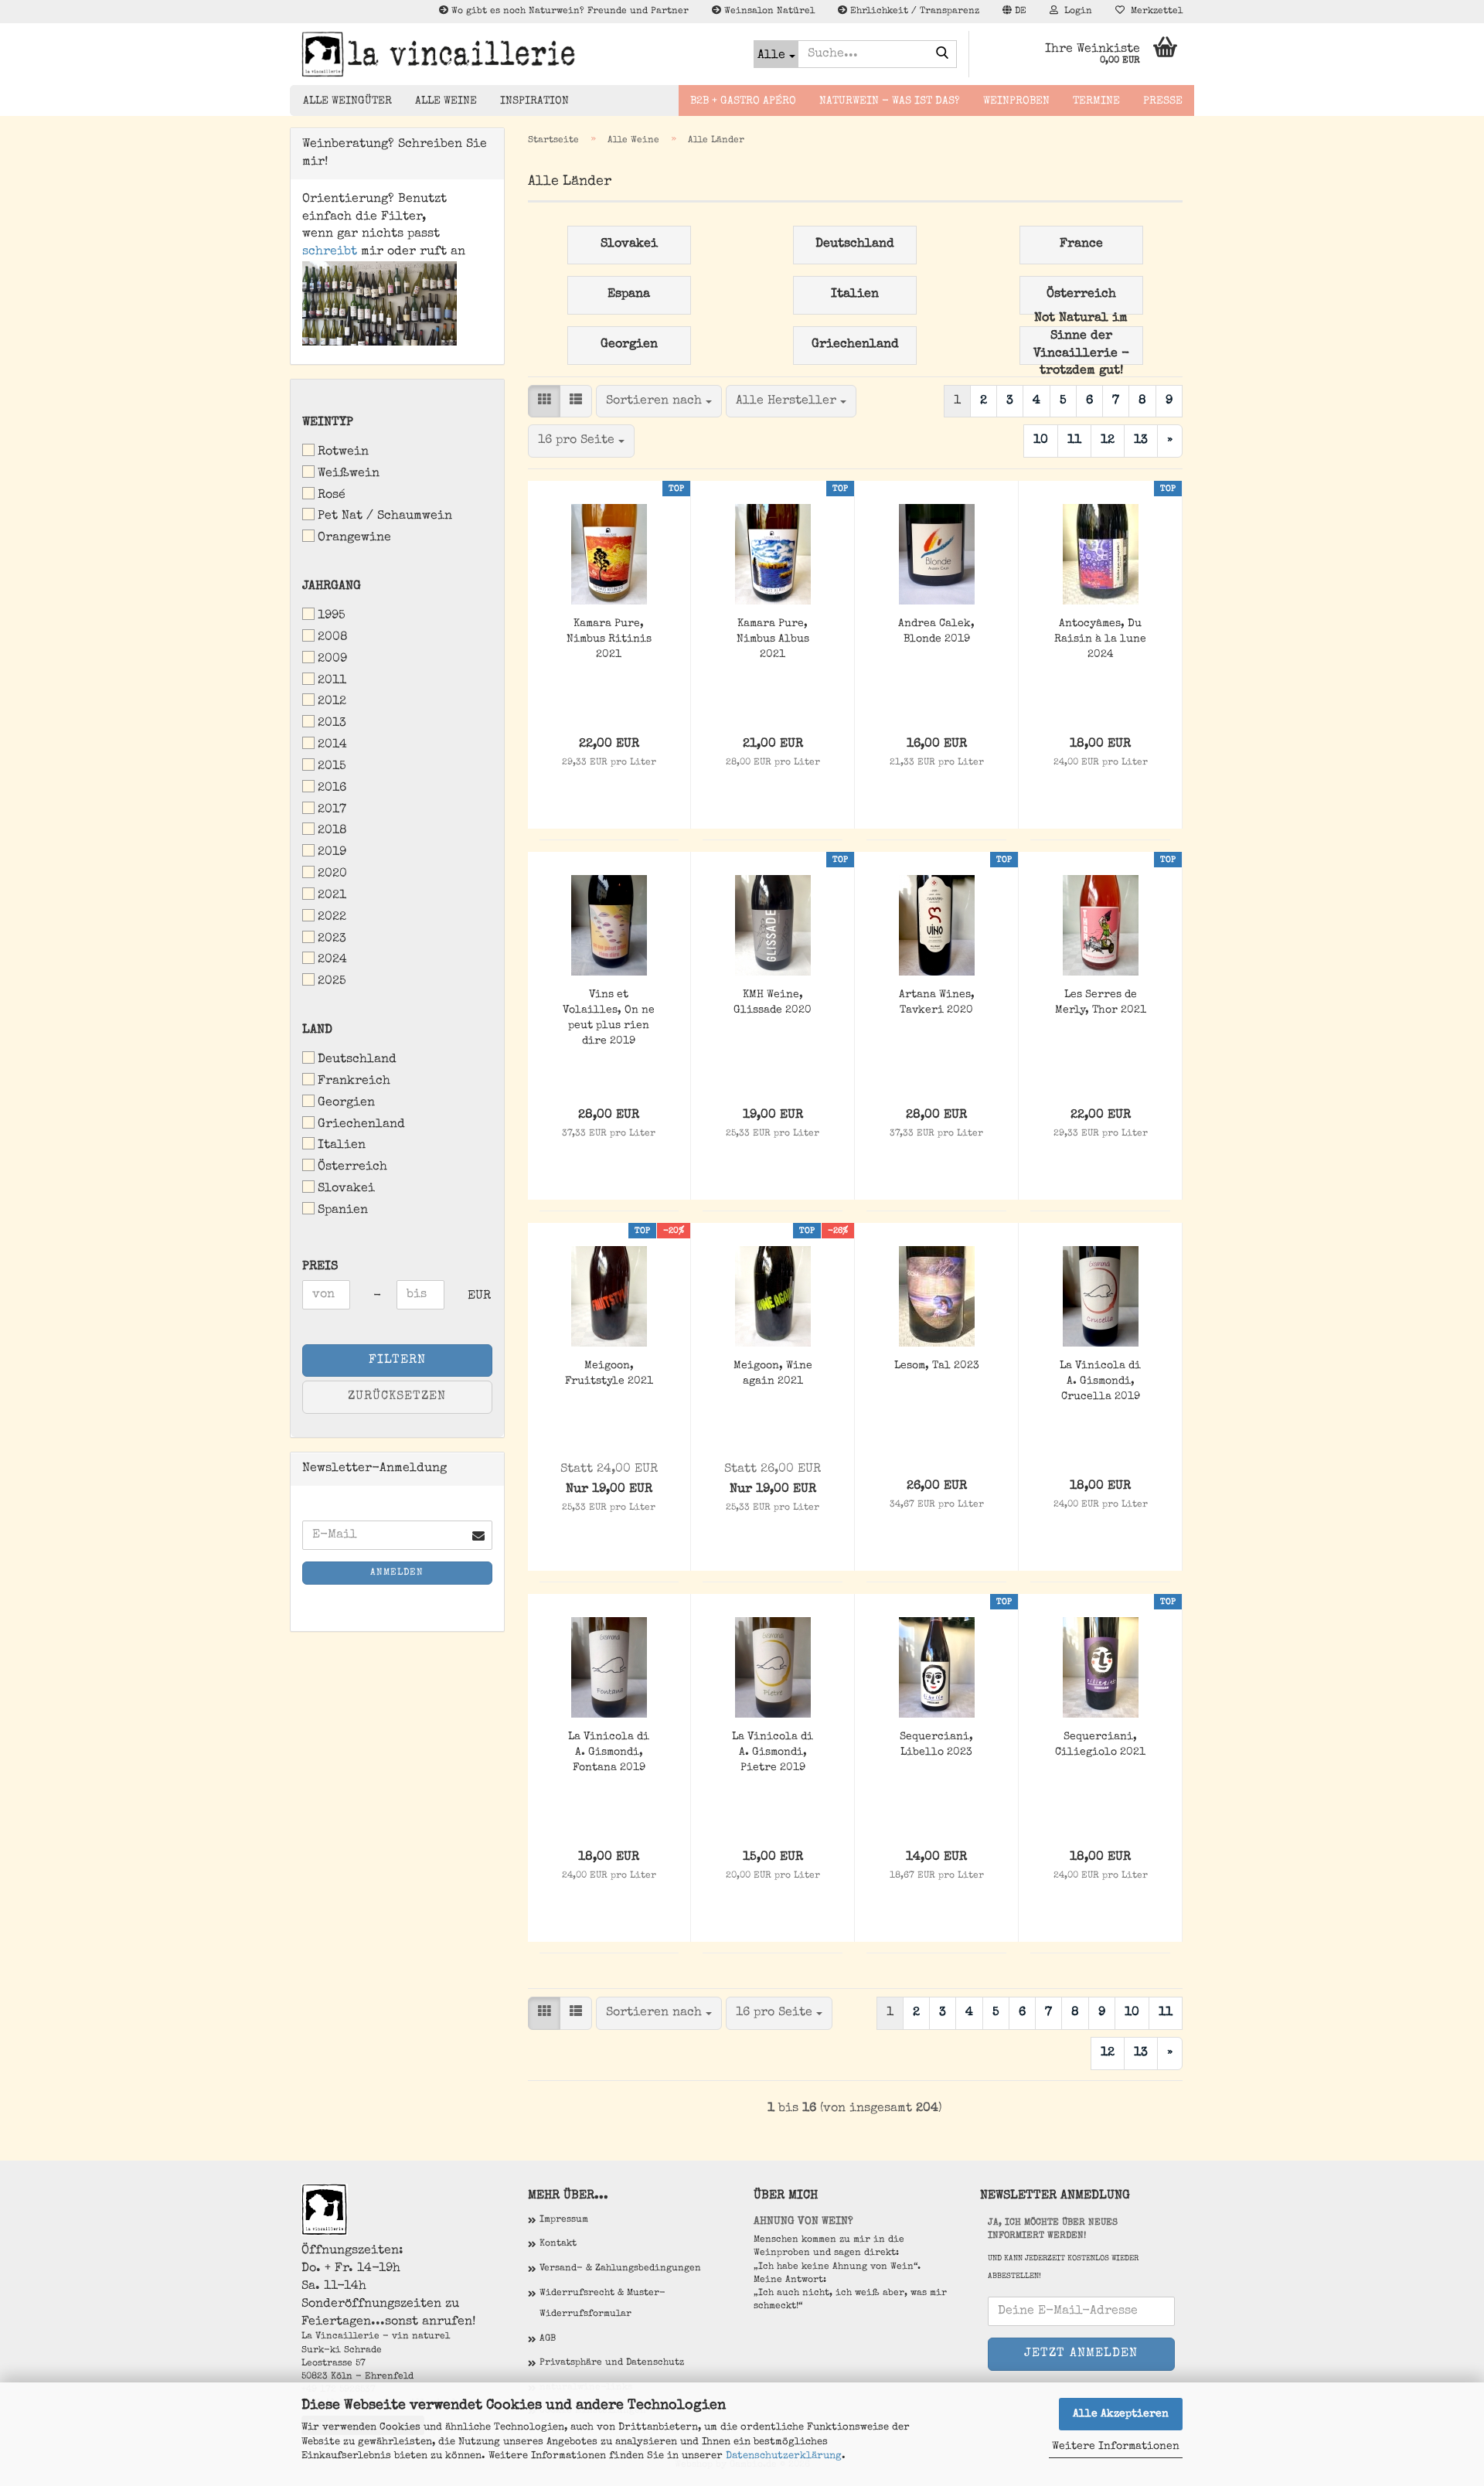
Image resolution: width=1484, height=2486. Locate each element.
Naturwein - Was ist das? (890, 101)
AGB (548, 2339)
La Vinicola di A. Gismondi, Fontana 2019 (609, 1752)
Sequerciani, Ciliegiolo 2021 (1100, 1745)
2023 (332, 939)
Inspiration (534, 101)
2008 (333, 638)
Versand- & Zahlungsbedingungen (620, 2269)
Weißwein (349, 474)
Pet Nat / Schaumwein (385, 516)
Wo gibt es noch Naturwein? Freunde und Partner (568, 12)
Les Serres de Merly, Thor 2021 (1101, 1003)
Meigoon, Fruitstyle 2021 (609, 1374)
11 (1074, 441)
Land (317, 1030)
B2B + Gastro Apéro (743, 101)
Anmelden (397, 1573)
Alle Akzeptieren (1121, 2414)
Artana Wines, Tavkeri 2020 (937, 1003)
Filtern (397, 1360)
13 (1141, 441)
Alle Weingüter (347, 101)
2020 (332, 874)
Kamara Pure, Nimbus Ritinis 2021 (609, 639)
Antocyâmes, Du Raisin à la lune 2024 (1100, 639)
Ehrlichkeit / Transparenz (913, 12)
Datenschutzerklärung (784, 2456)
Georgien (346, 1103)
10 (1041, 441)
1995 (332, 616)
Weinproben (1016, 101)
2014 (332, 745)
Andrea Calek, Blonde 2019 (936, 632)
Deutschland (357, 1060)
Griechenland (361, 1125)
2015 (332, 767)
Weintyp (328, 423)
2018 (332, 831)
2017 (332, 810)
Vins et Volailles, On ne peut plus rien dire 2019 (609, 1018)
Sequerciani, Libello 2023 (936, 1745)
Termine (1096, 101)
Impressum (564, 2220)
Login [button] (1075, 12)
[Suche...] (942, 55)
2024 (332, 960)
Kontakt (558, 2244)
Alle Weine (446, 101)
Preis (320, 1267)
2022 (332, 918)
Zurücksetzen (397, 1397)
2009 (332, 659)
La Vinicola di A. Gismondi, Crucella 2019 (1100, 1381)
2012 (332, 702)
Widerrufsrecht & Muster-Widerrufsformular (602, 2304)
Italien (342, 1146)
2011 (332, 681)
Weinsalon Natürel (768, 12)
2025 (332, 982)
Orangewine (354, 538)
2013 (332, 724)
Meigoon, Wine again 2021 (773, 1374)
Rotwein (343, 452)
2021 (332, 896)
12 (1108, 441)
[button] (1014, 12)
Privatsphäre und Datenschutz (612, 2363)
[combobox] (659, 402)
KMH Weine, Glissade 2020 (773, 1003)
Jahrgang (332, 587)
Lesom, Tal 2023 (937, 1366)
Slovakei (346, 1189)
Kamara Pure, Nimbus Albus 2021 (773, 639)
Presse (1163, 101)
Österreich (352, 1167)
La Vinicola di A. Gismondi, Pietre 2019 (773, 1752)
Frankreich (354, 1081)
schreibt (330, 252)
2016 (332, 788)
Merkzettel (1154, 12)
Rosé (332, 495)
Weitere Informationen (1116, 2447)
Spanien (343, 1211)
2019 (332, 853)
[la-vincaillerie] (516, 54)
